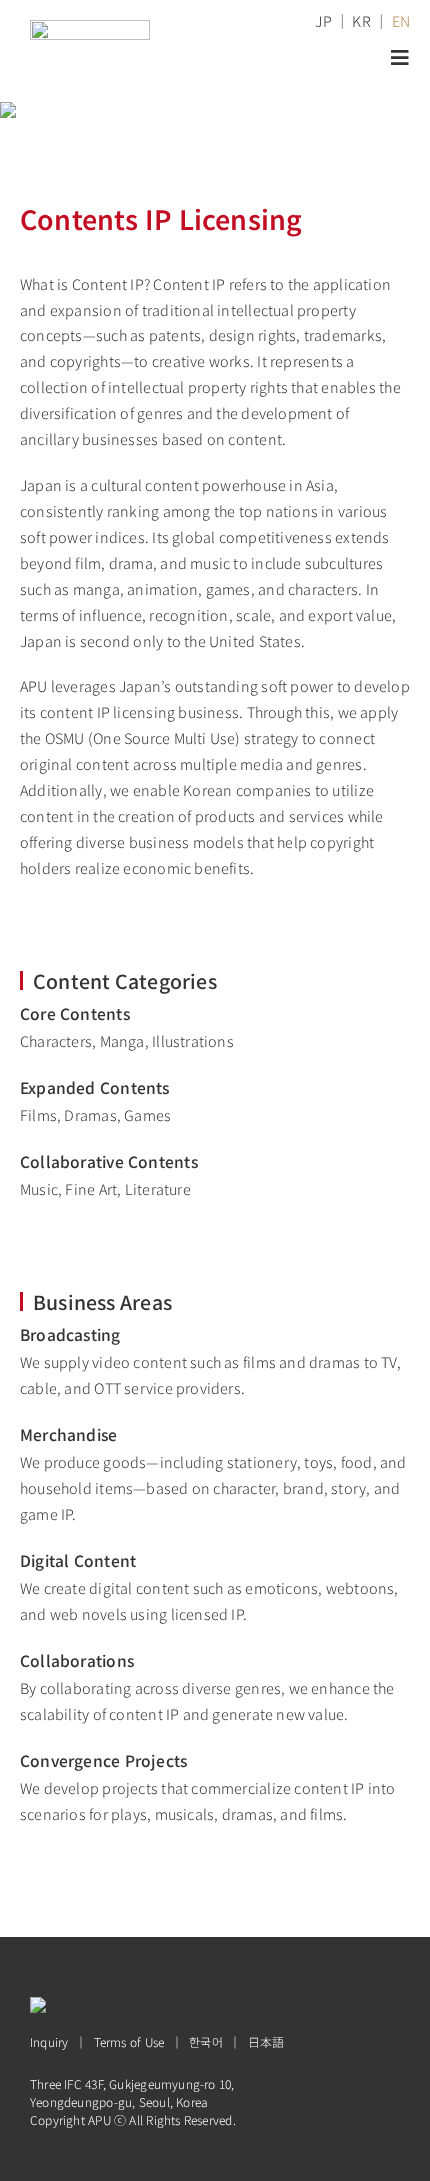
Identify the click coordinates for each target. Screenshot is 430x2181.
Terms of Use (129, 2041)
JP (323, 20)
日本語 (266, 2041)
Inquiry (49, 2041)
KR (361, 20)
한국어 (206, 2041)
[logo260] (90, 26)
